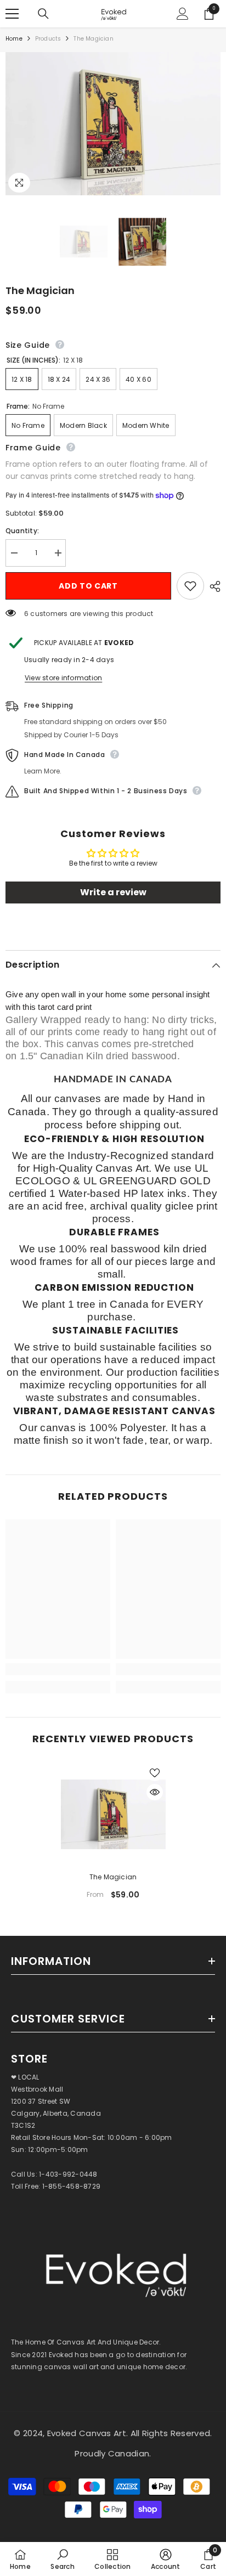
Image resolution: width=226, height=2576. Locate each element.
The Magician (113, 1877)
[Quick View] (155, 1792)
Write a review (113, 892)
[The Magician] (113, 1814)
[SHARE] (212, 586)
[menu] (12, 14)
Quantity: (22, 531)
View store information (63, 678)
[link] (58, 1669)
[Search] (43, 14)
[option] (113, 1835)
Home (14, 39)
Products (48, 39)
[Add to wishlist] (190, 586)
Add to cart (88, 586)
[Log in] (183, 14)
